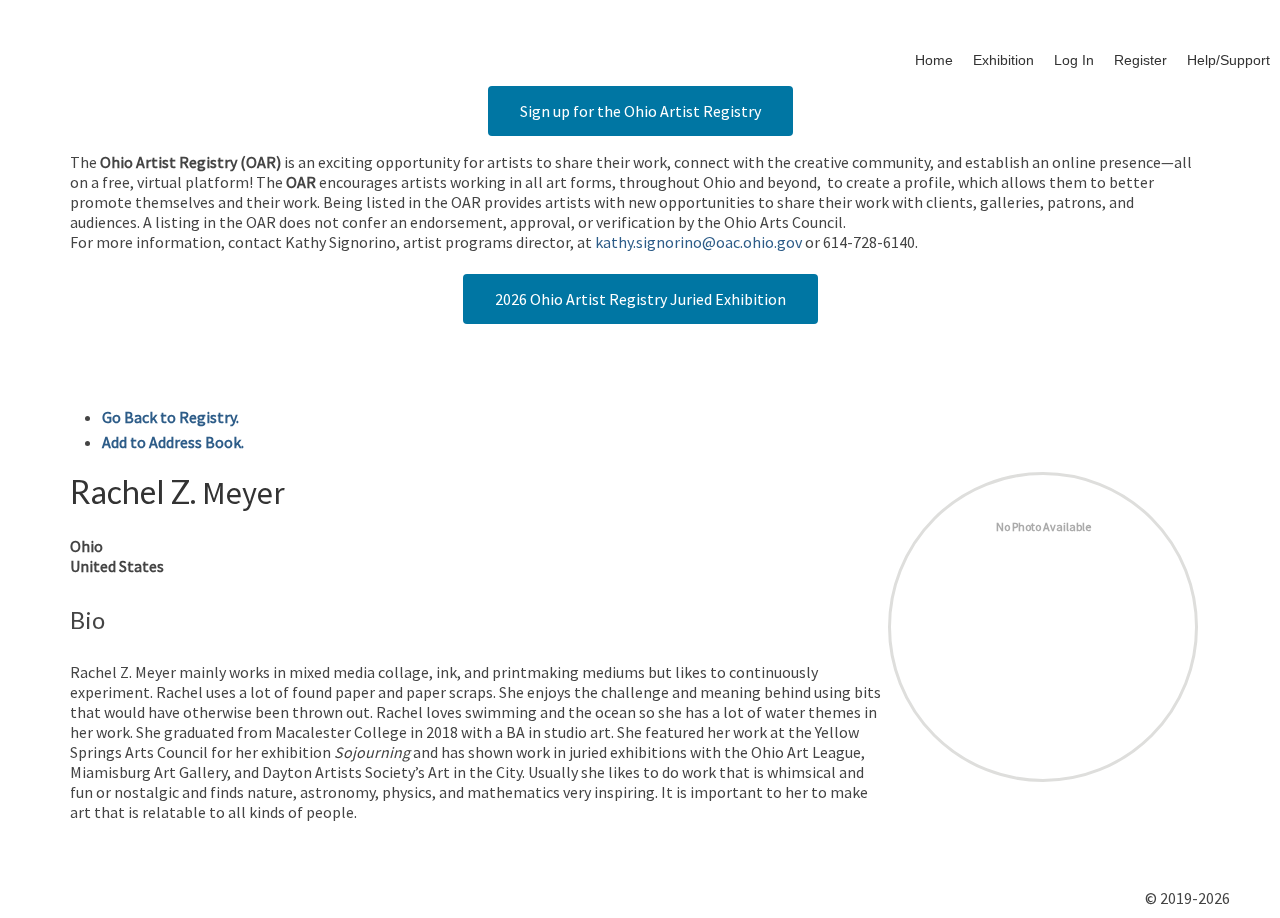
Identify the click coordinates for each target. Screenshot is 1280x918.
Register (1140, 60)
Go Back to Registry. (170, 417)
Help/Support (1228, 60)
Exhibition (1003, 60)
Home (934, 60)
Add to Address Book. (173, 442)
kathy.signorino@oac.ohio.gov (698, 242)
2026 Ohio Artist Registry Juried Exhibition (640, 299)
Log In (1074, 60)
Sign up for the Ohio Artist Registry (640, 111)
